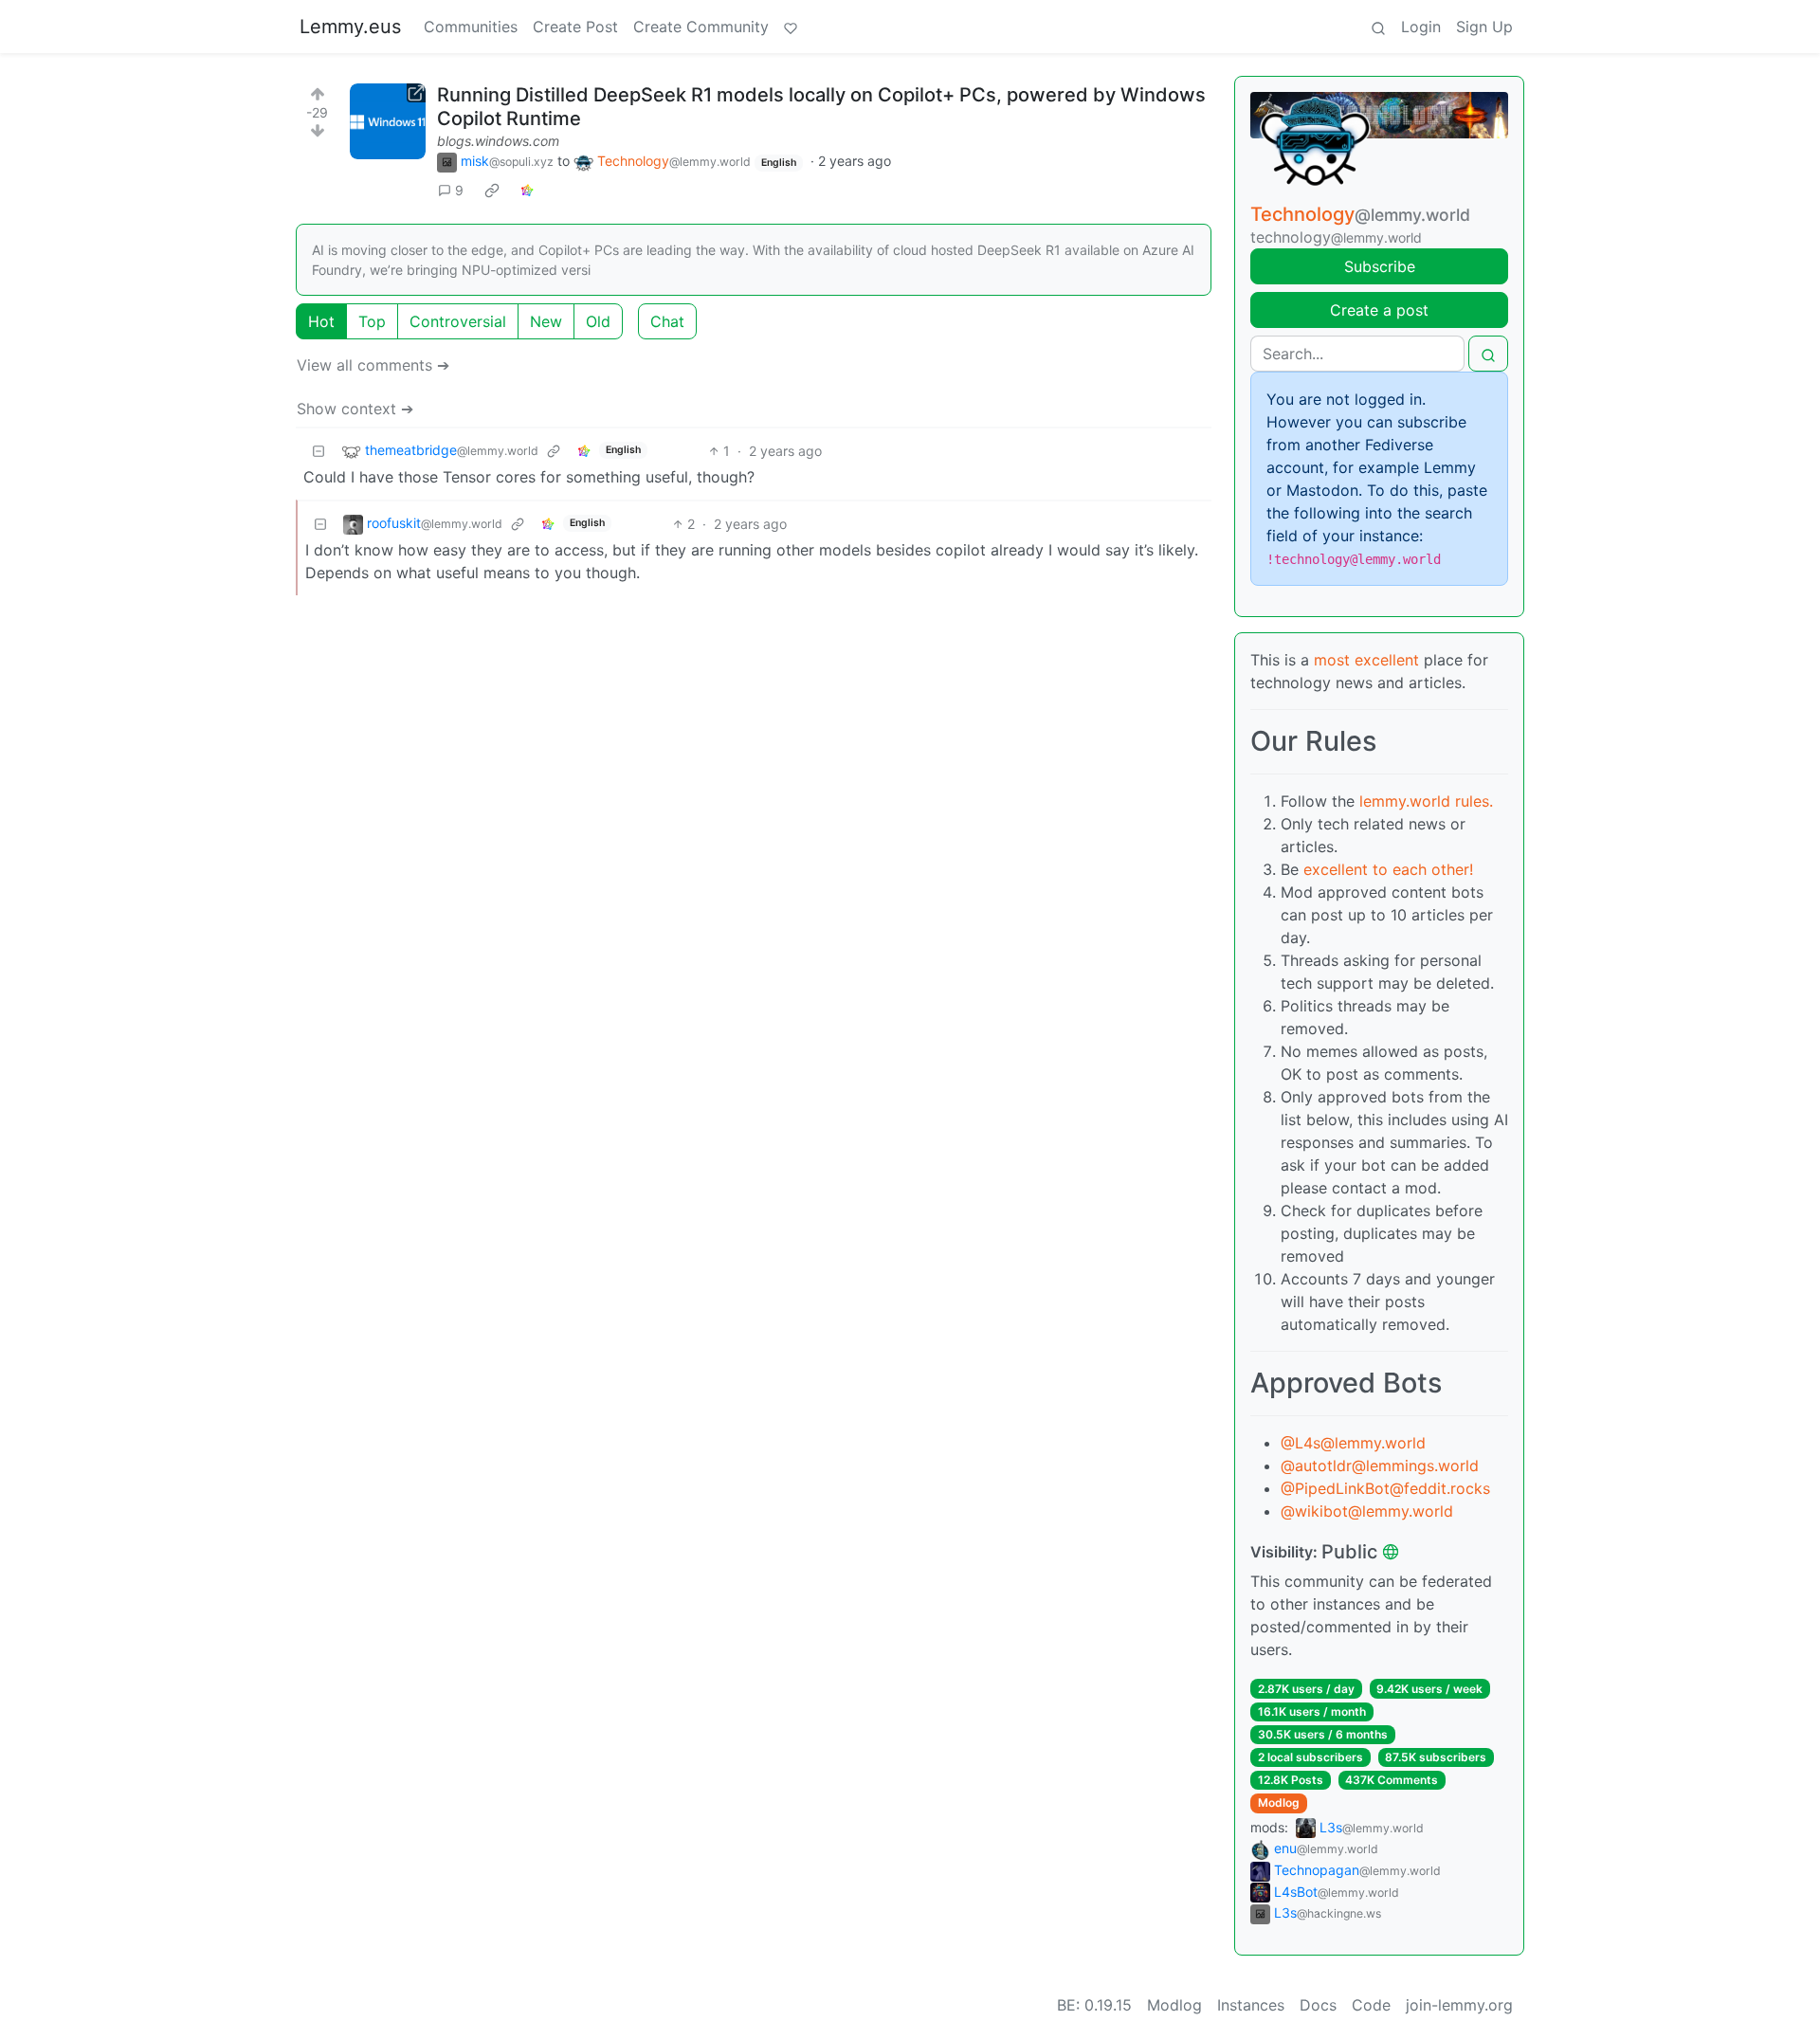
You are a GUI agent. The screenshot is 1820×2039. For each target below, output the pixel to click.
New (546, 321)
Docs (1318, 2005)
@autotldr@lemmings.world (1380, 1466)
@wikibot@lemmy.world (1367, 1511)
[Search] (1378, 27)
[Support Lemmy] (791, 27)
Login (1421, 27)
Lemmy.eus (350, 27)
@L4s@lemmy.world (1353, 1443)
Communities (471, 27)
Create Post (575, 27)
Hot (321, 321)
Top (372, 321)
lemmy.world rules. (1426, 801)
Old (598, 321)
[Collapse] (318, 451)
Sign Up (1484, 27)
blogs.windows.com (498, 141)
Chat (667, 321)
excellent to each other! (1388, 869)
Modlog (1279, 1802)
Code (1371, 2005)
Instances (1251, 2005)
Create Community (701, 27)
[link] (492, 191)
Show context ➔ (355, 409)
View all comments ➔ (373, 365)
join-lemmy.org (1459, 2005)
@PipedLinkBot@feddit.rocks (1385, 1488)
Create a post (1379, 310)
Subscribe (1380, 266)
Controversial (458, 321)
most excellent (1366, 660)
